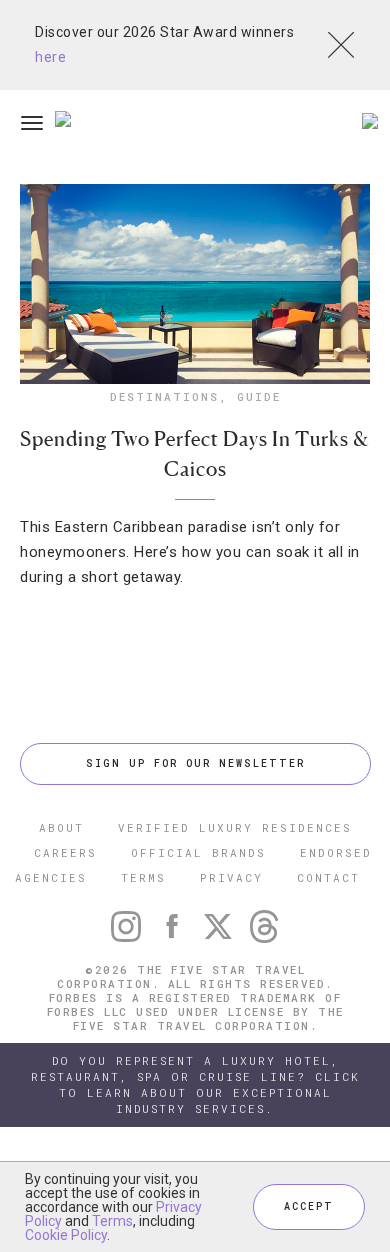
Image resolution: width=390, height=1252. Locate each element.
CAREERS (65, 852)
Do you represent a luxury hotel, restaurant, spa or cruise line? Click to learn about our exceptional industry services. (195, 1084)
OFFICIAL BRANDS (198, 852)
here (50, 57)
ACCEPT (309, 1206)
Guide (259, 396)
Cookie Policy (66, 1235)
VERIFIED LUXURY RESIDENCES (235, 827)
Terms (112, 1221)
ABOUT (61, 827)
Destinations (164, 396)
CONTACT (328, 877)
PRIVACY (231, 877)
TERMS (143, 877)
